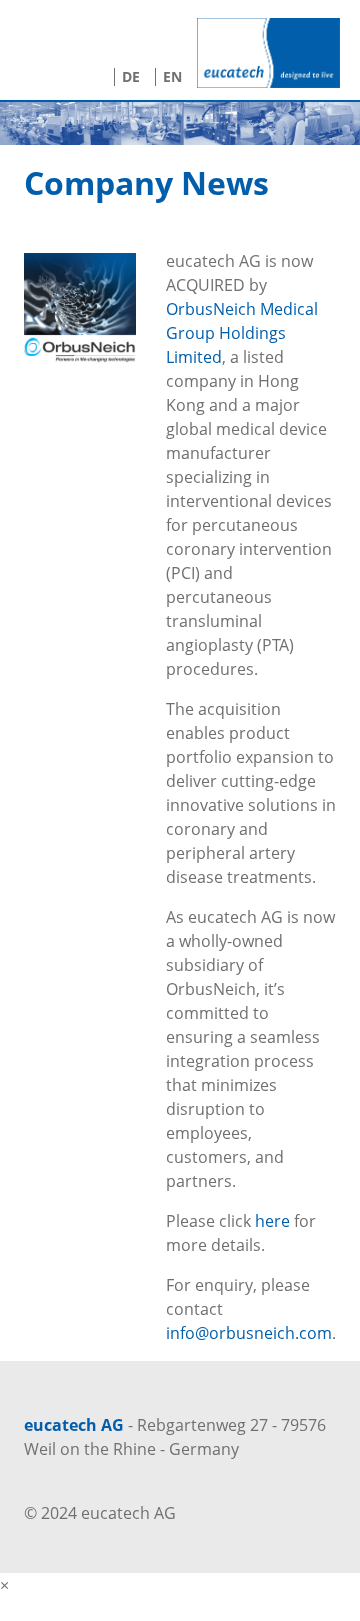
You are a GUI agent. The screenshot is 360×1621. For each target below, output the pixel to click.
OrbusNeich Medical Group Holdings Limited (242, 333)
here (272, 1221)
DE (131, 76)
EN (172, 76)
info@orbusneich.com (249, 1333)
